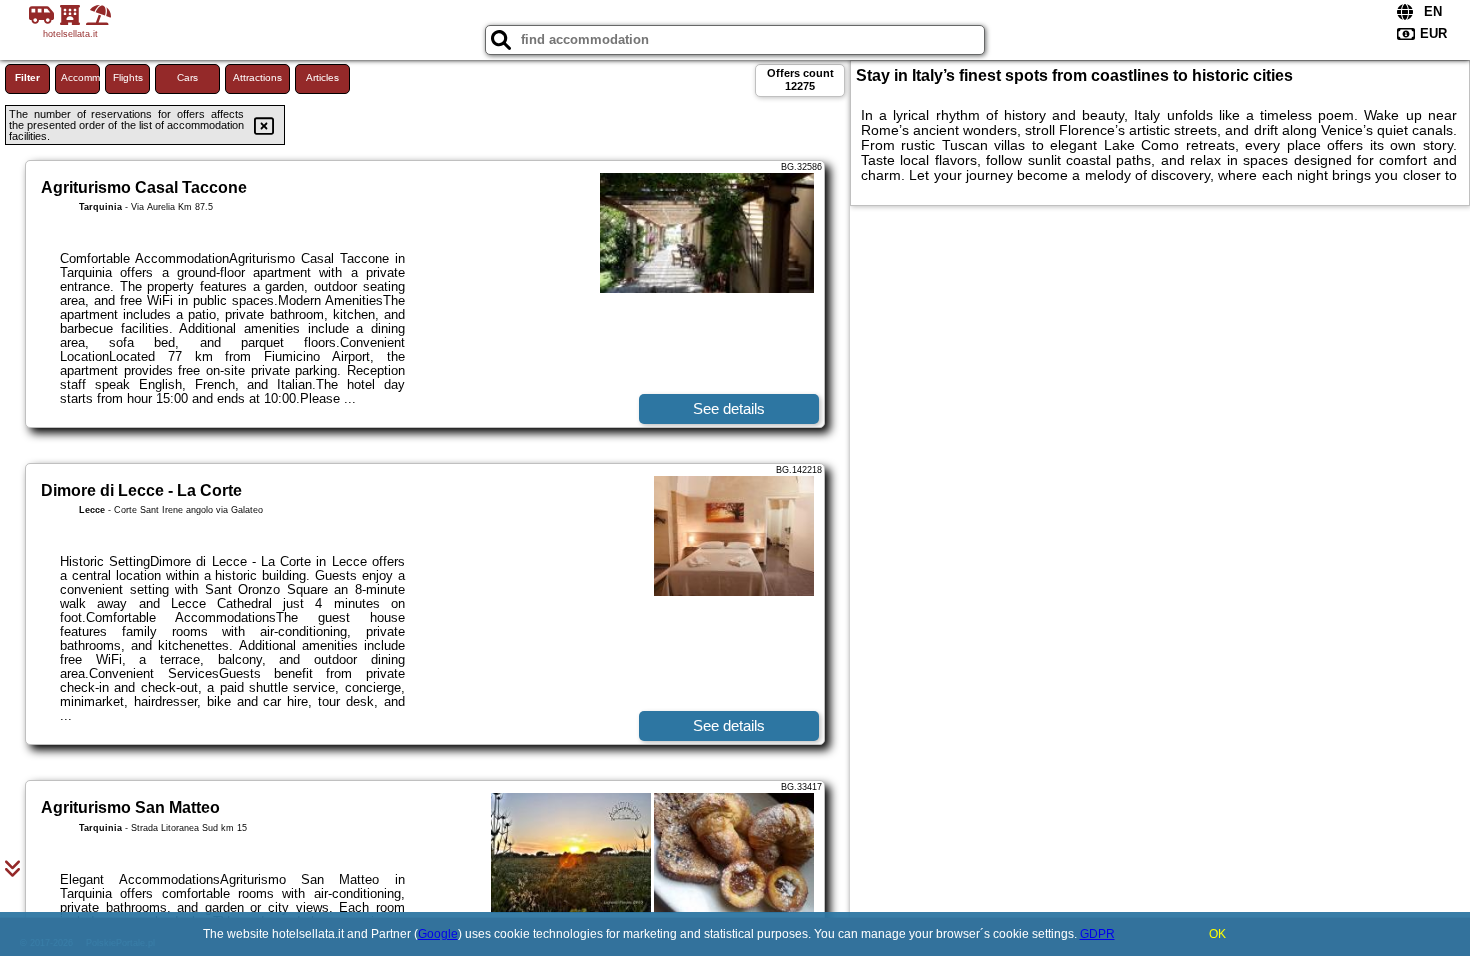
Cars (187, 77)
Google (438, 934)
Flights (128, 77)
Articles (322, 77)
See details (729, 408)
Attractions (257, 77)
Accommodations (80, 77)
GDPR (1097, 934)
